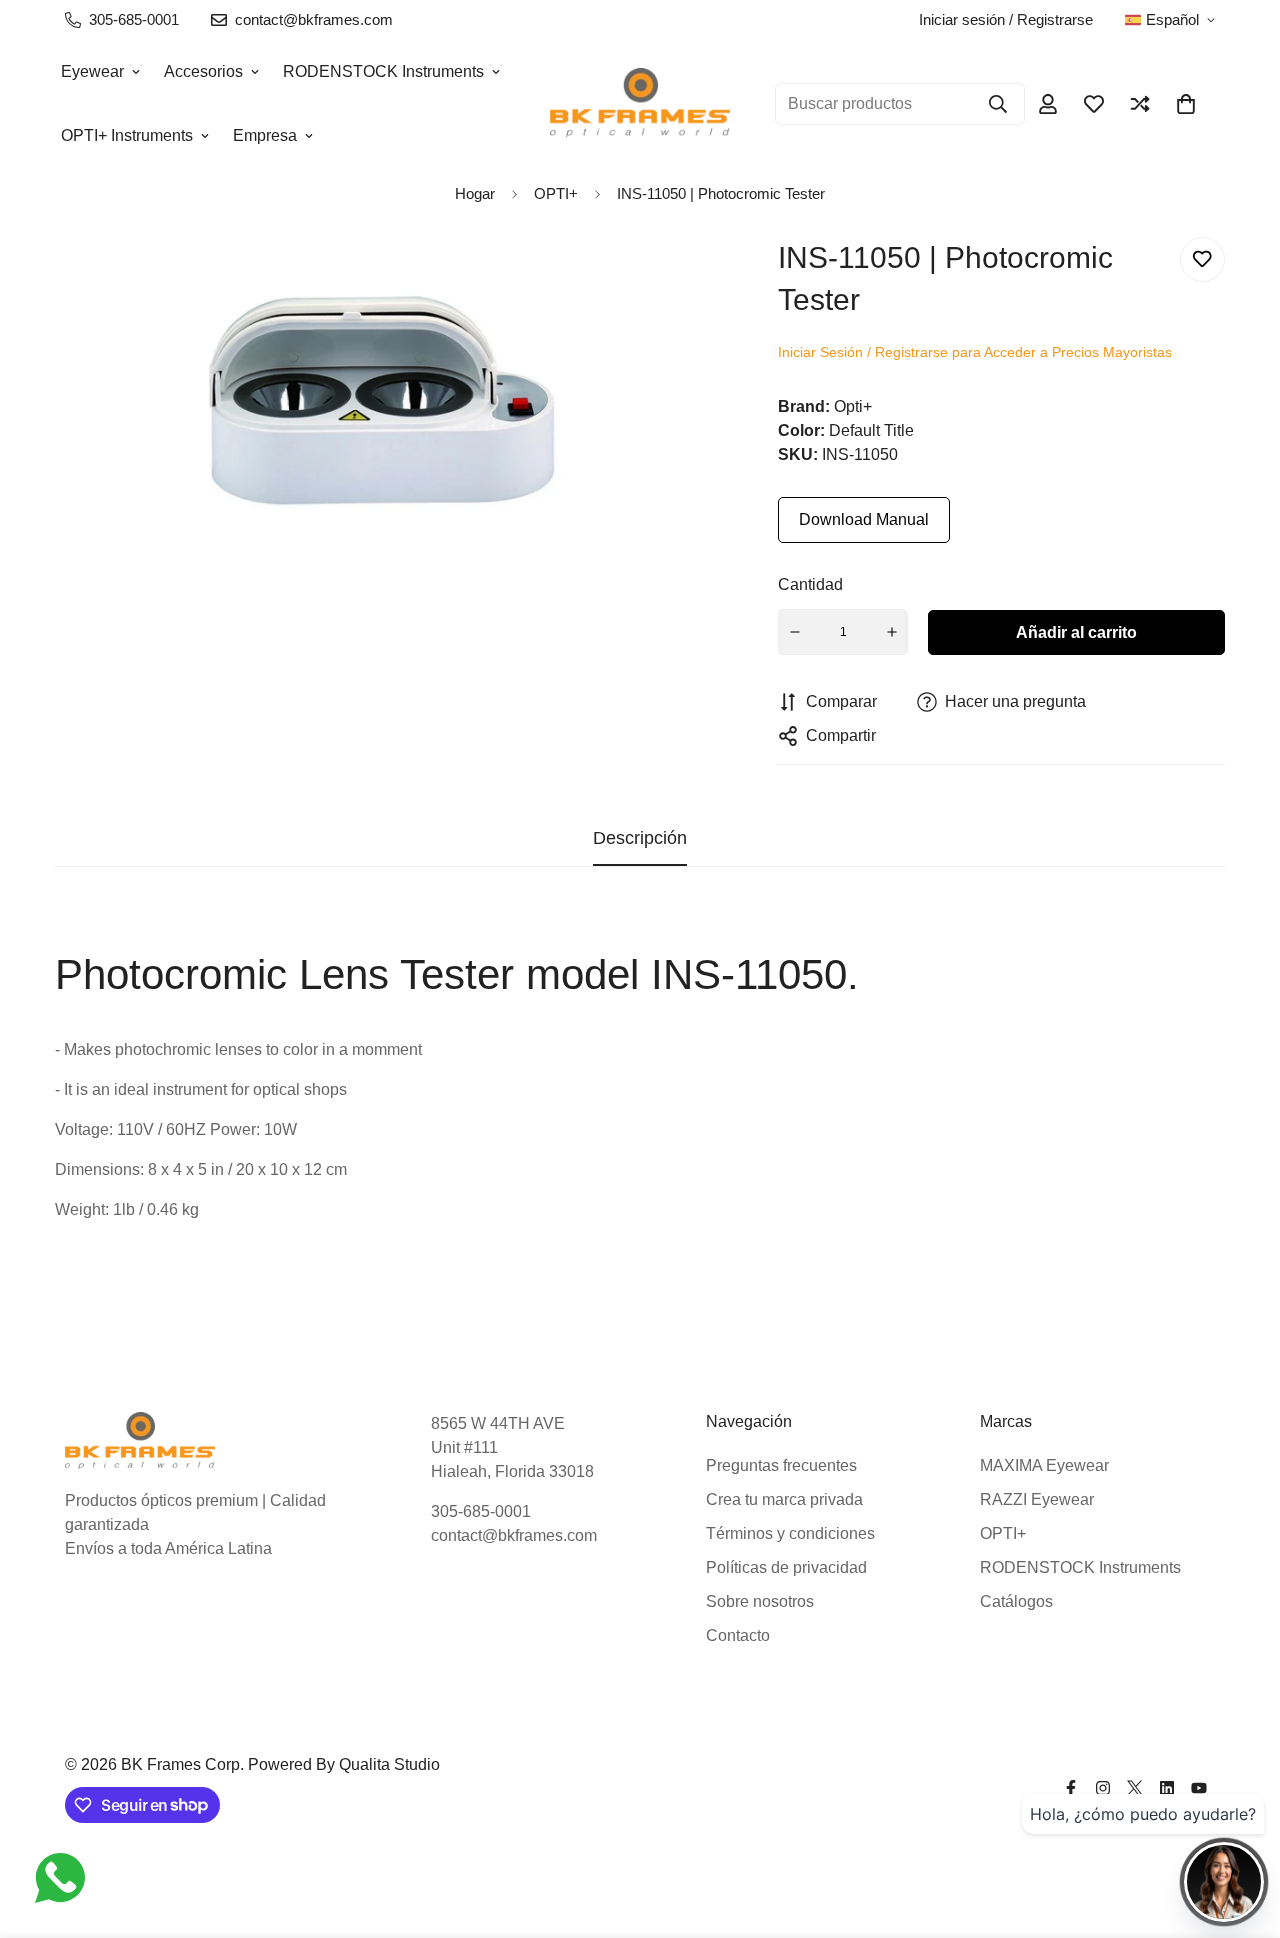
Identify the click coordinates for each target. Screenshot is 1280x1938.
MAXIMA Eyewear (1044, 1465)
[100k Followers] (1103, 1788)
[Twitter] (1135, 1788)
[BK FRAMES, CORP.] (640, 103)
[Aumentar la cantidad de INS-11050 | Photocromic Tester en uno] (892, 632)
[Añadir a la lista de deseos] (1202, 259)
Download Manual (864, 519)
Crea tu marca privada (784, 1499)
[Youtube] (1199, 1788)
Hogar (475, 193)
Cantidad (810, 584)
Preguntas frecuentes (781, 1465)
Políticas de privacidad (786, 1567)
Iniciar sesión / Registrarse (1006, 19)
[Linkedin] (1167, 1788)
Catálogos (1016, 1601)
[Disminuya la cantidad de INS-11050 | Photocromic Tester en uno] (795, 632)
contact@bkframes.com (514, 1535)
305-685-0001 (481, 1511)
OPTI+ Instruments (127, 135)
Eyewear (92, 71)
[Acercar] (670, 279)
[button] (1186, 104)
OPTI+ (1003, 1533)
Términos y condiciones (790, 1533)
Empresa (265, 135)
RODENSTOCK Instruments (383, 71)
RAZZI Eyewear (1037, 1499)
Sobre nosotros (760, 1601)
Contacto (738, 1635)
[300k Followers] (1071, 1788)
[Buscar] (998, 104)
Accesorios (203, 71)
